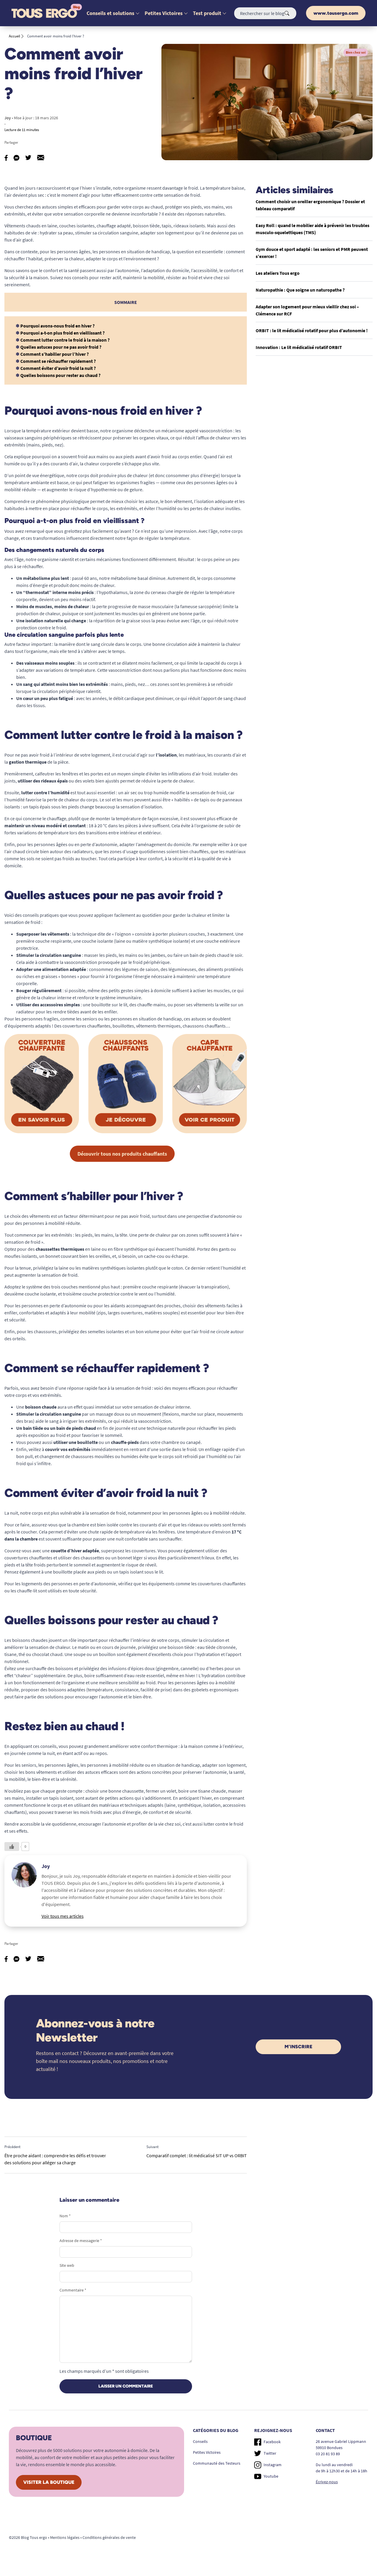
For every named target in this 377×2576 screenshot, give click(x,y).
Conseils (200, 2441)
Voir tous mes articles (63, 1916)
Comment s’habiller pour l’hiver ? (54, 354)
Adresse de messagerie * (81, 2241)
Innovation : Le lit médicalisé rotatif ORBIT (299, 347)
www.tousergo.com (336, 13)
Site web (67, 2265)
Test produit (207, 13)
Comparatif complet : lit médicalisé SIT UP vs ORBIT (197, 2155)
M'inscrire (298, 2047)
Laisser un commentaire (126, 2386)
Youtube (271, 2476)
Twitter (270, 2453)
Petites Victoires (164, 13)
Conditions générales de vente (109, 2537)
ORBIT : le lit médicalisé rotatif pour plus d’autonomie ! (312, 330)
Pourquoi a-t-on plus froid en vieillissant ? (62, 333)
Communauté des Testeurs (217, 2463)
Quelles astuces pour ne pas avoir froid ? (61, 347)
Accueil (14, 36)
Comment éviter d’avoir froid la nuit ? (58, 368)
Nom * (65, 2216)
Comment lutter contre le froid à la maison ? (65, 340)
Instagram (273, 2465)
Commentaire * (73, 2290)
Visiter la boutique (49, 2482)
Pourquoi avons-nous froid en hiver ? (57, 326)
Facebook (272, 2442)
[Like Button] (12, 1847)
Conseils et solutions (110, 13)
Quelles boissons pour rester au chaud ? (60, 375)
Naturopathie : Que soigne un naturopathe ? (300, 290)
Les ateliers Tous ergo (278, 273)
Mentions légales (65, 2537)
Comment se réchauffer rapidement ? (58, 361)
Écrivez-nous (327, 2482)
